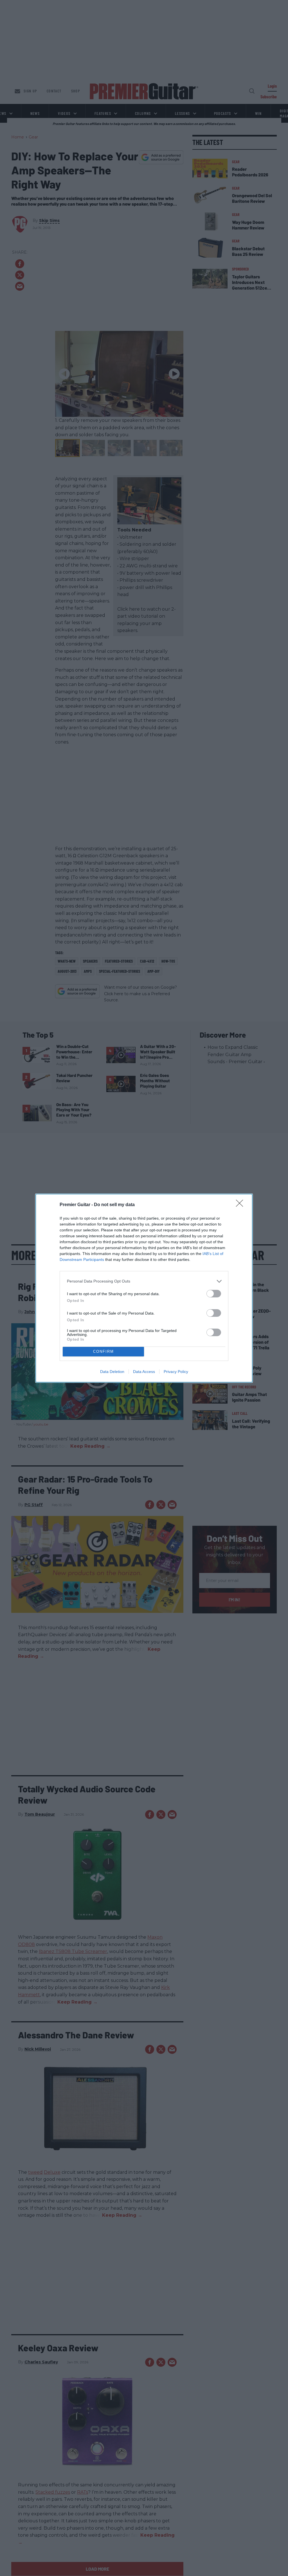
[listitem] (144, 1281)
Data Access (144, 1372)
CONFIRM (103, 1351)
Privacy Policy (176, 1372)
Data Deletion (112, 1372)
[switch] (214, 1294)
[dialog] (144, 1288)
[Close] (241, 1205)
